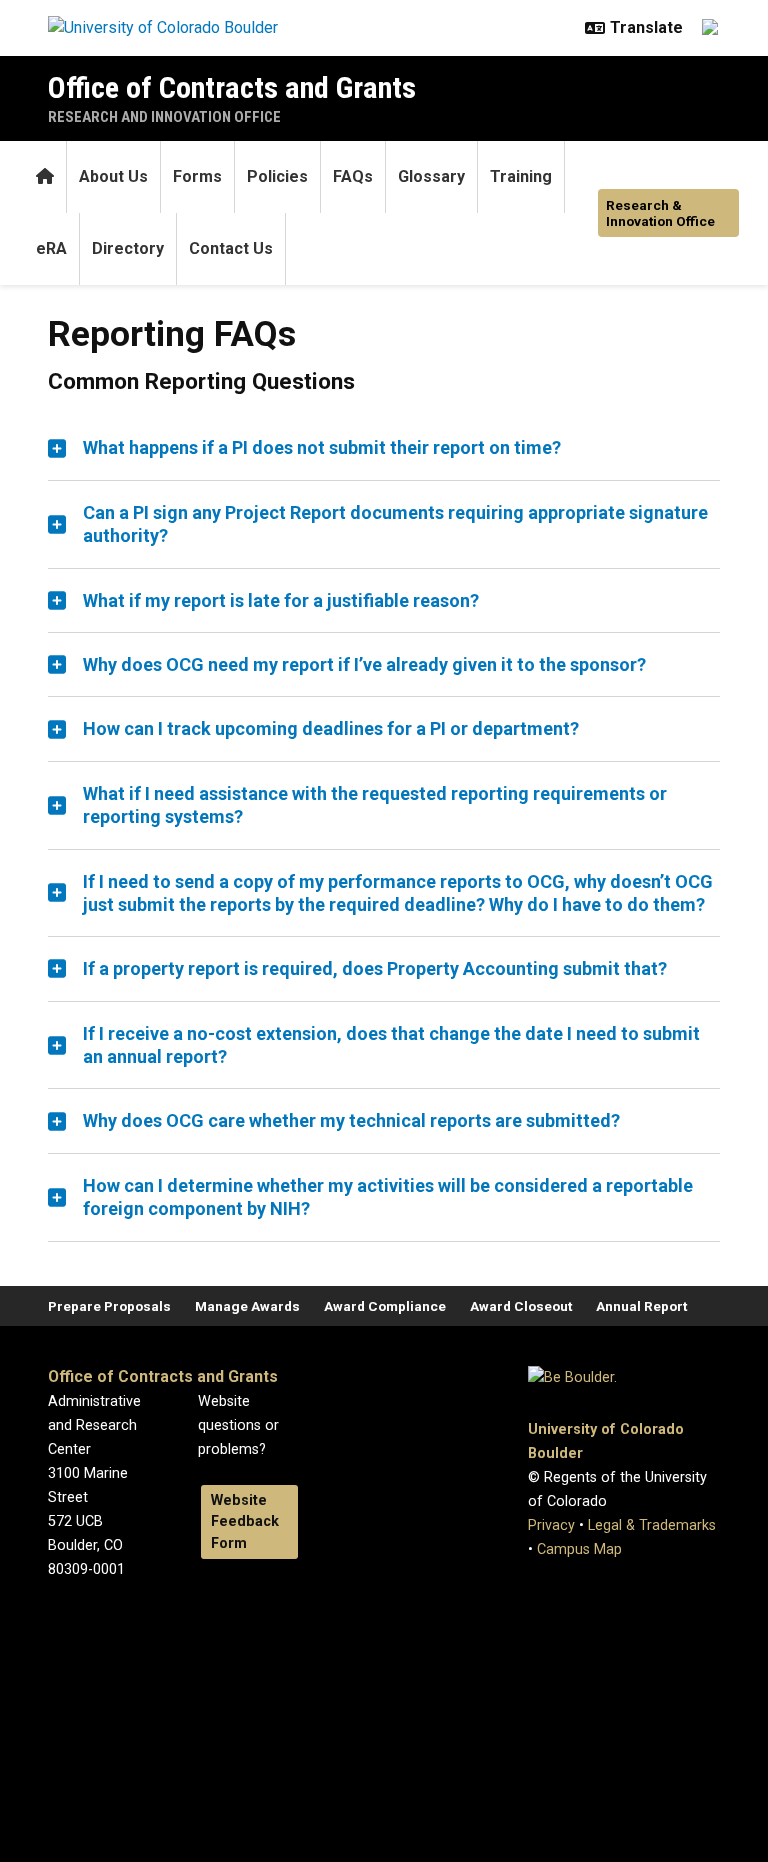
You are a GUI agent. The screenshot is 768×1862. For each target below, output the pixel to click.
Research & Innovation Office (660, 213)
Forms (197, 176)
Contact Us (231, 248)
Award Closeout (521, 1306)
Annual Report (641, 1306)
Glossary (431, 176)
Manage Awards (247, 1306)
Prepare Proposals (109, 1306)
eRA (51, 248)
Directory (128, 248)
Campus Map (579, 1549)
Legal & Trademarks (652, 1525)
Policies (277, 176)
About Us (113, 176)
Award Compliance (385, 1306)
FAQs (353, 176)
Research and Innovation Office (164, 117)
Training (521, 176)
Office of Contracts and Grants (232, 87)
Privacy (551, 1525)
